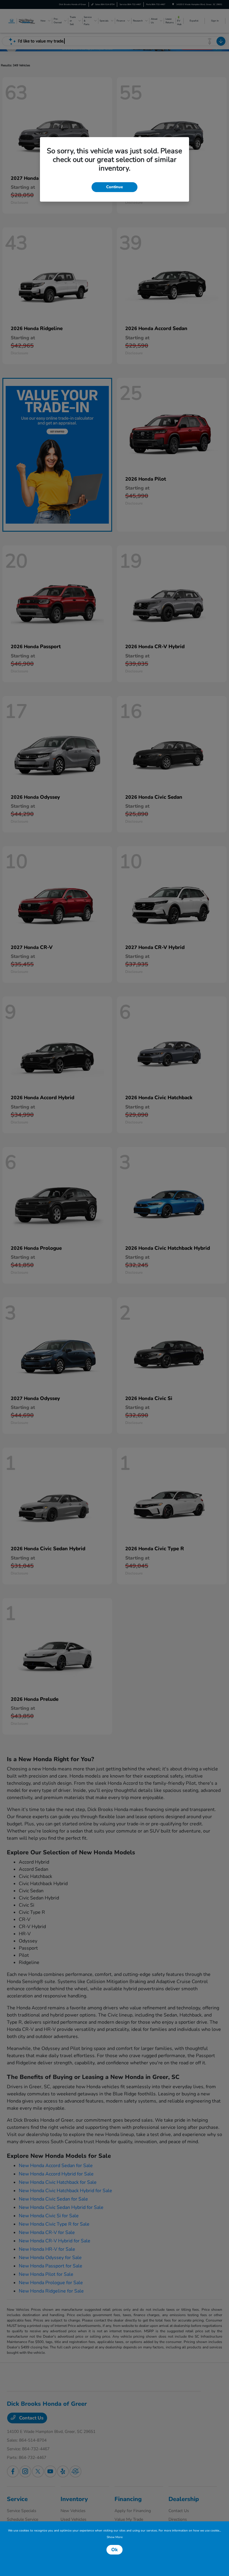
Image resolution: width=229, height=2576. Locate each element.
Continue (114, 187)
